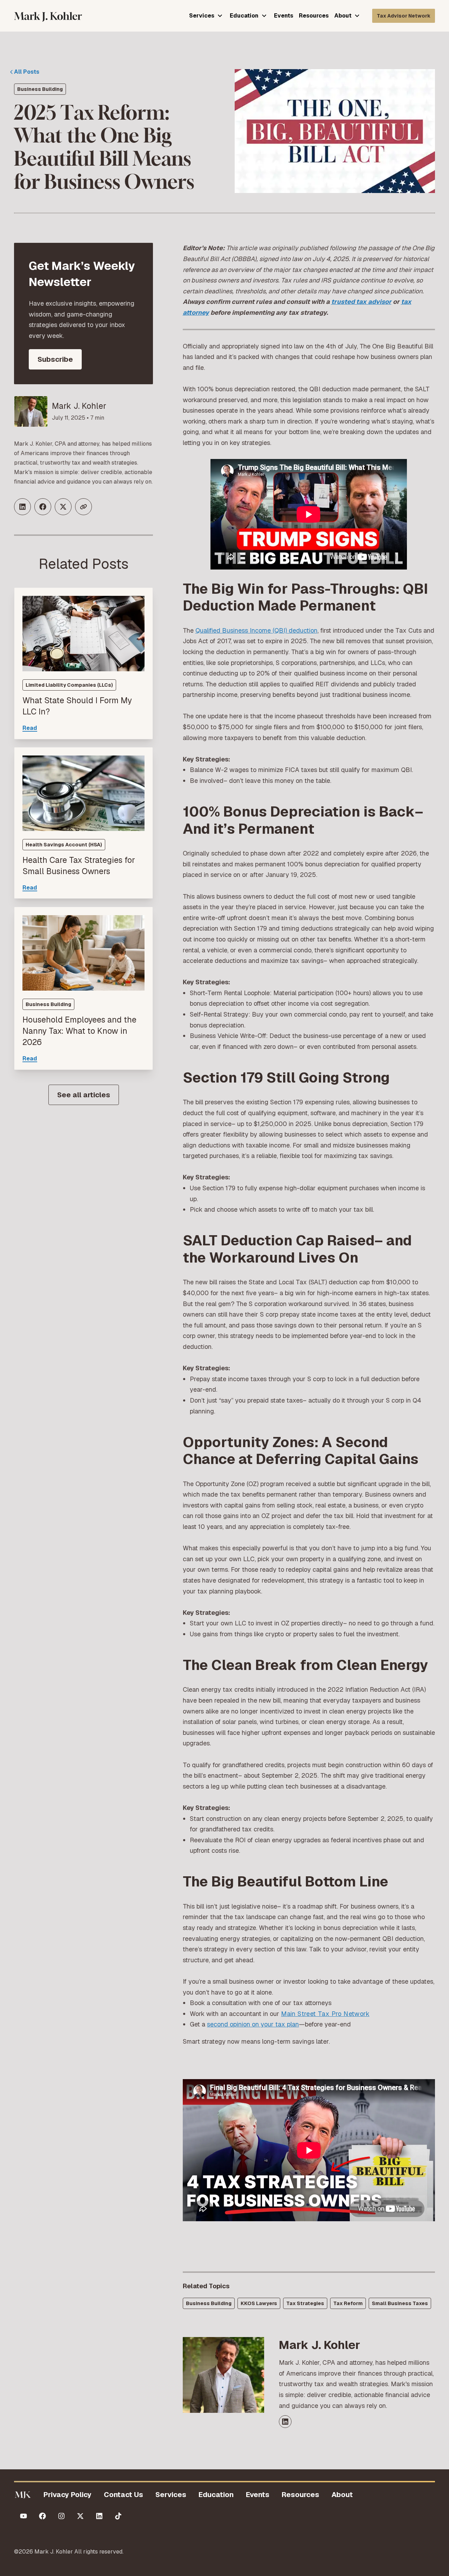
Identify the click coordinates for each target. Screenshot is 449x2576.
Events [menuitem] (258, 2495)
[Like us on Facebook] (42, 2516)
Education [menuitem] (216, 2495)
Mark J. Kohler (79, 406)
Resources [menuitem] (300, 2495)
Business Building (40, 89)
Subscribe (55, 359)
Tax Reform (348, 2303)
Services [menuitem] (171, 2495)
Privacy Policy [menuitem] (68, 2495)
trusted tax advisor (361, 302)
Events (284, 16)
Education (244, 16)
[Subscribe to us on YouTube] (24, 2516)
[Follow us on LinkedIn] (99, 2516)
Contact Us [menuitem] (123, 2495)
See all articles (84, 1095)
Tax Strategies (305, 2303)
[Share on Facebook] (43, 507)
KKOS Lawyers (259, 2303)
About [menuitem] (342, 2495)
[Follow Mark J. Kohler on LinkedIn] (285, 2422)
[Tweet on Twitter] (63, 507)
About (343, 16)
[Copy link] (83, 507)
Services (202, 16)
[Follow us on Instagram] (61, 2516)
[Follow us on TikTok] (118, 2516)
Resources (314, 16)
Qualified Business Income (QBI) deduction (256, 630)
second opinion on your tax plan (253, 2024)
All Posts (27, 72)
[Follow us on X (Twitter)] (80, 2516)
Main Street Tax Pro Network (325, 2014)
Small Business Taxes (400, 2303)
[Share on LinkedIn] (22, 507)
